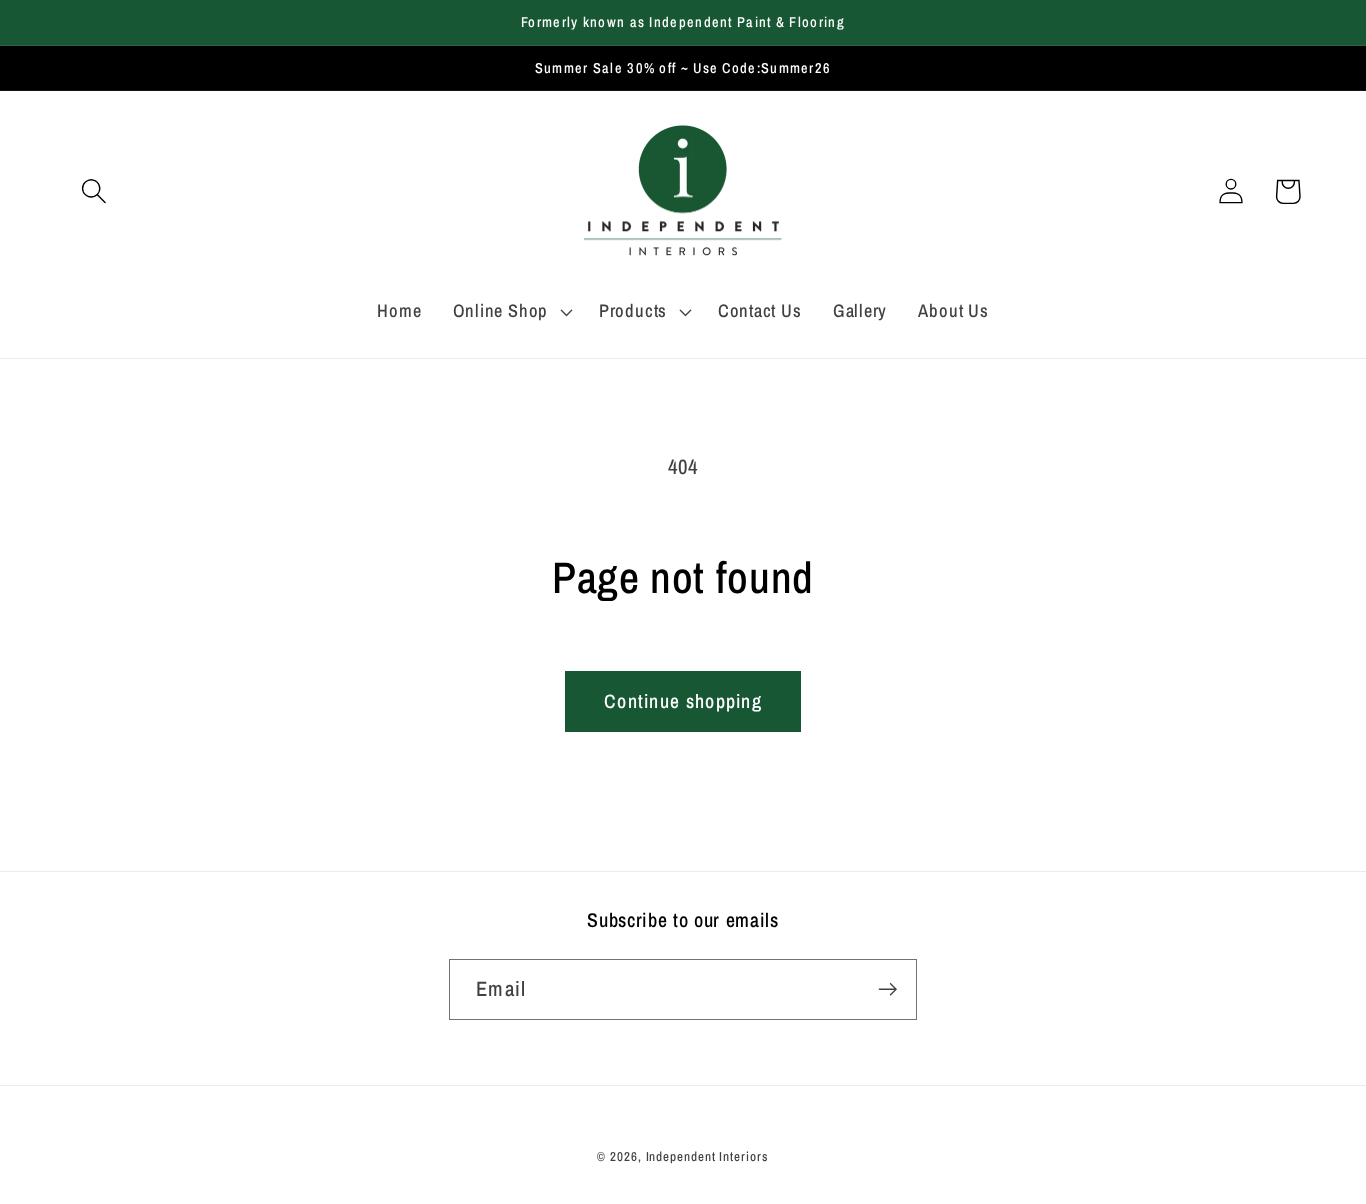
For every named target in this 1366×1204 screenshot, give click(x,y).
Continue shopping (683, 701)
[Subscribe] (887, 989)
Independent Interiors (707, 1156)
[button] (93, 191)
